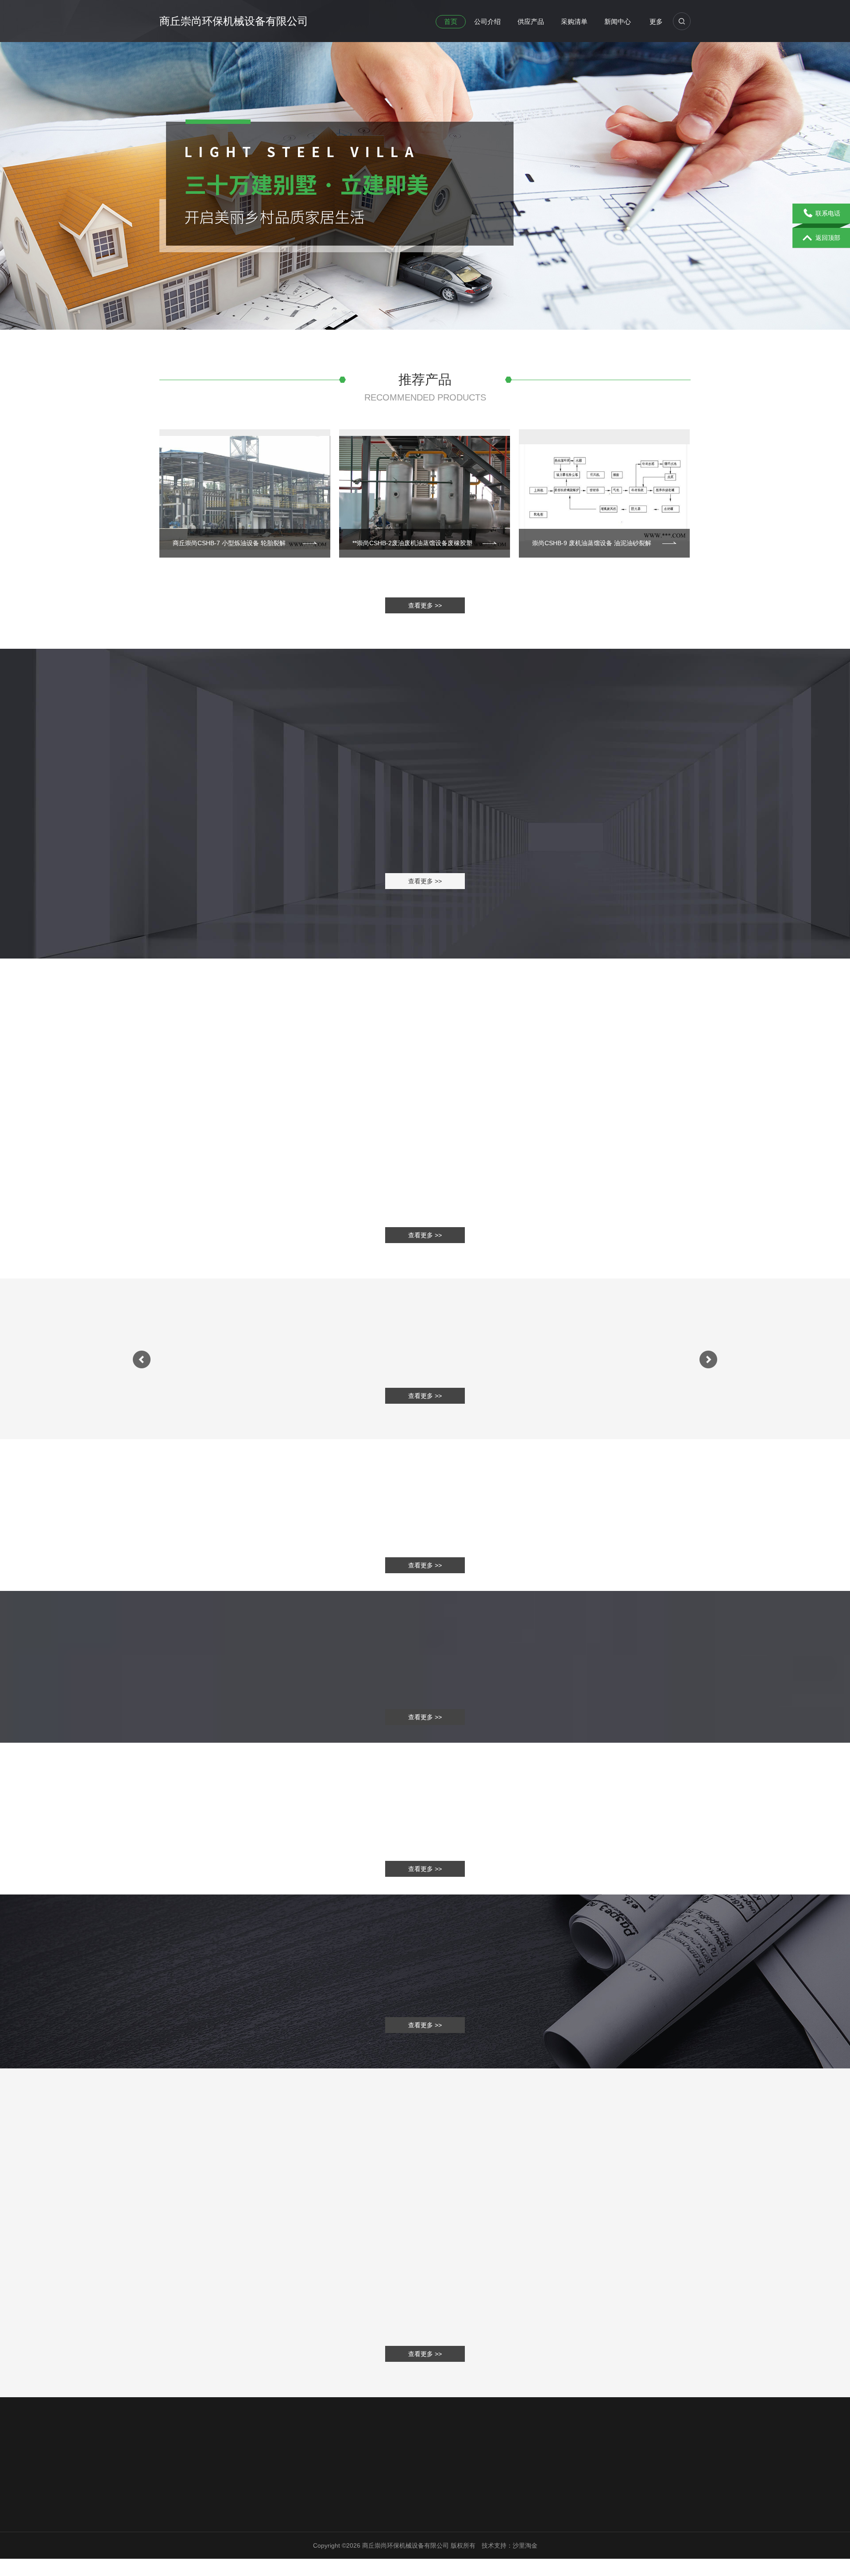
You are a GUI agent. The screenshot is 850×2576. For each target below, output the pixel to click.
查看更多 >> (425, 605)
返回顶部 (828, 238)
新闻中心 (618, 21)
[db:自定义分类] (425, 1085)
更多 (656, 21)
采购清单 (574, 21)
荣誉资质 (172, 2531)
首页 (451, 21)
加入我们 (339, 2531)
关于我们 (174, 2502)
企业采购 (255, 2531)
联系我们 (341, 2502)
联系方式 (339, 2520)
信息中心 (257, 2502)
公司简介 (172, 2520)
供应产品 (531, 21)
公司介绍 (487, 21)
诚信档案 (172, 2543)
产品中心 (255, 2520)
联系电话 (828, 213)
